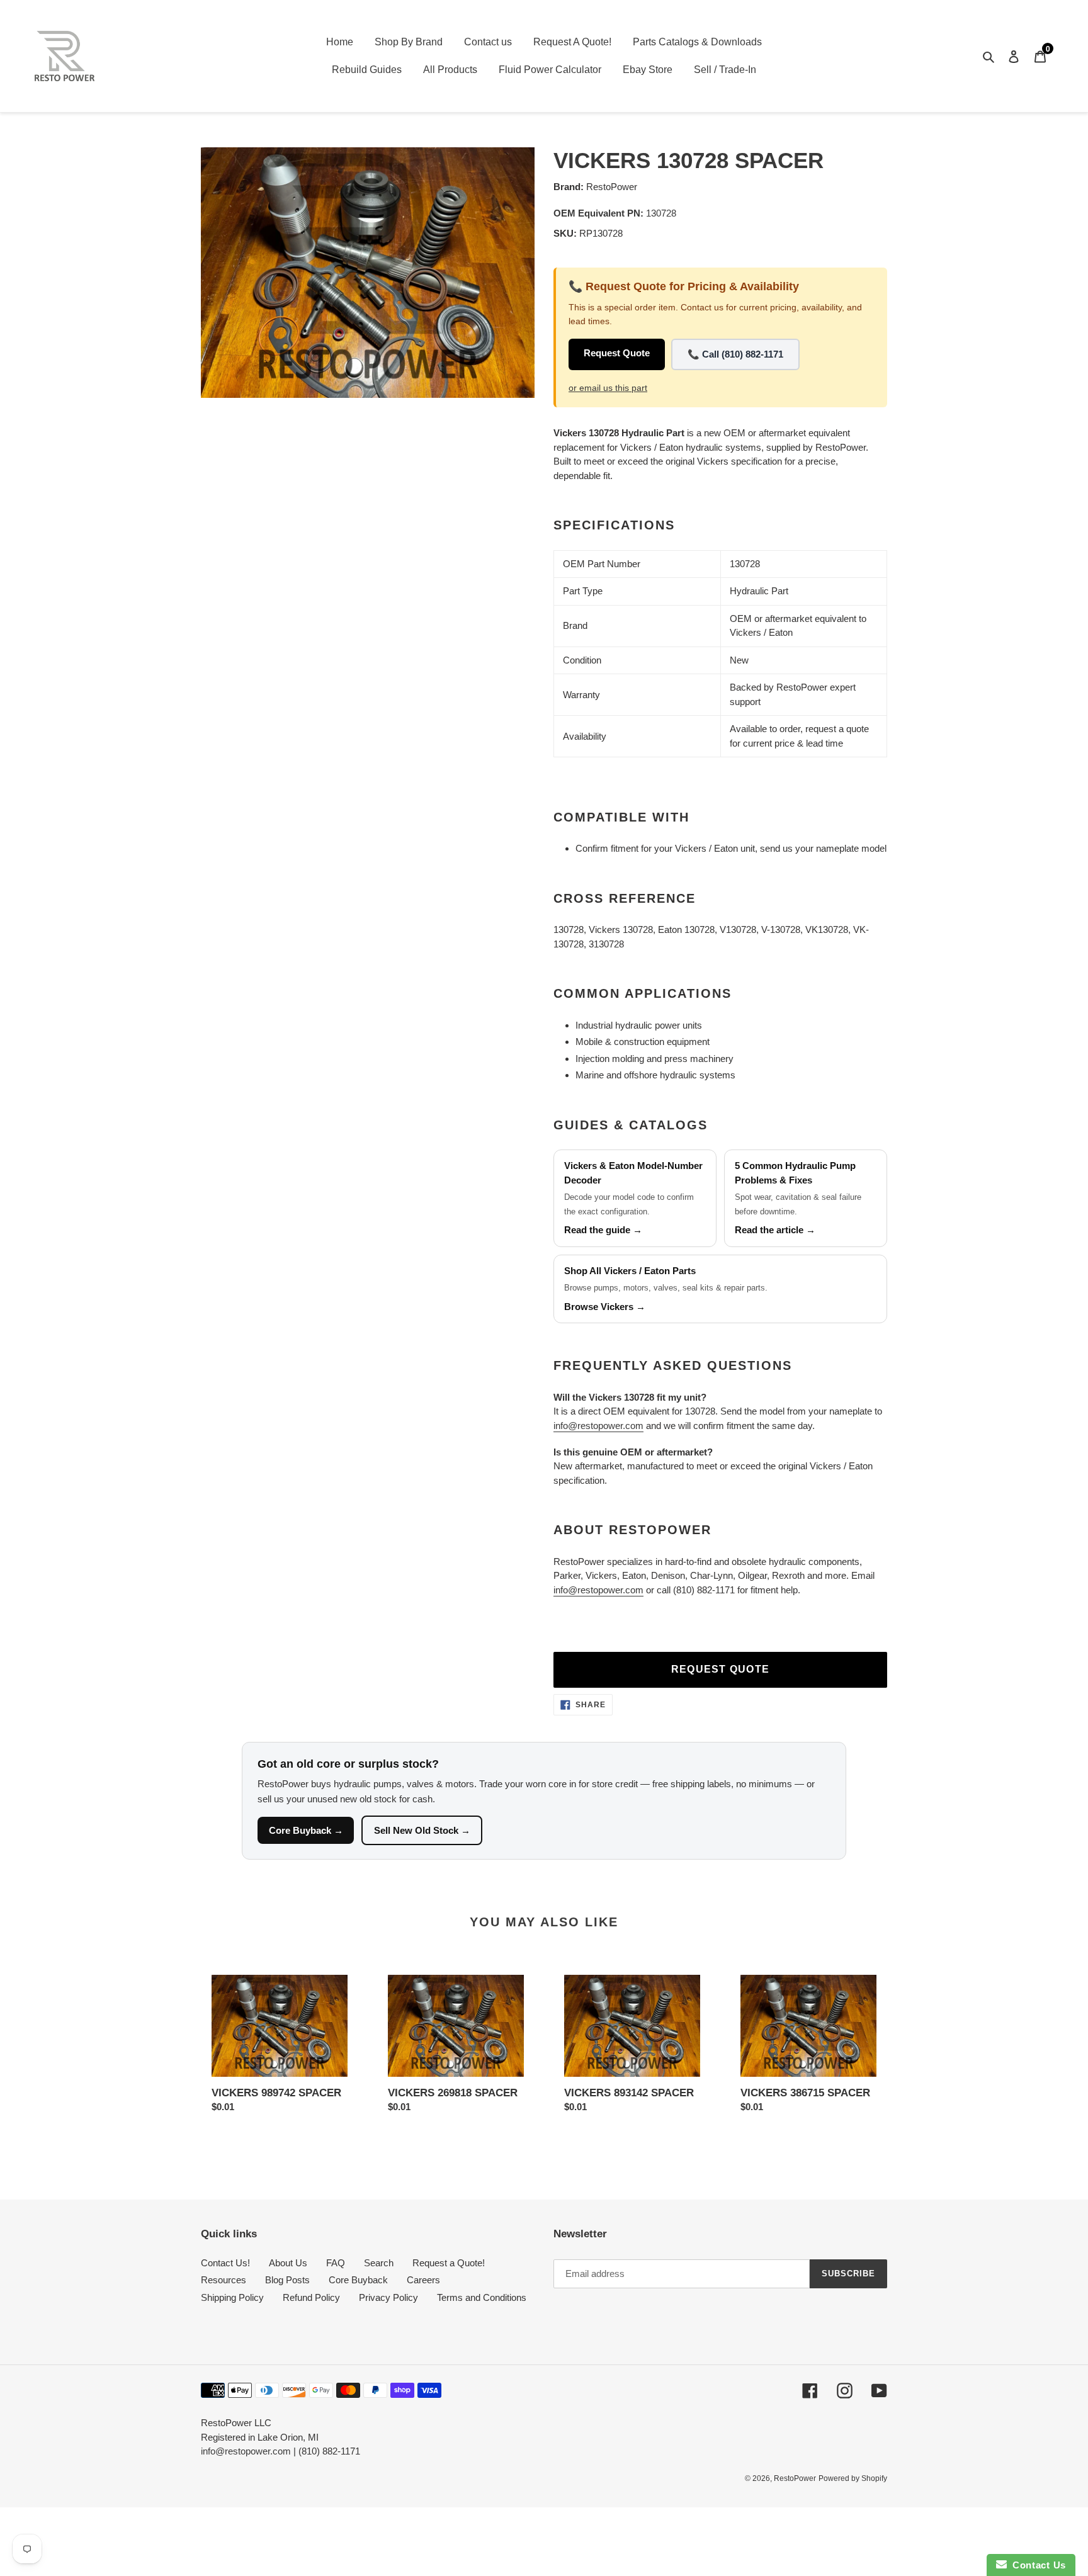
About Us (288, 2263)
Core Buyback (358, 2280)
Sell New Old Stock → (422, 1830)
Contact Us (1036, 2565)
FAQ (336, 2263)
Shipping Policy (232, 2297)
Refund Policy (311, 2297)
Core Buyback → (306, 1830)
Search (379, 2263)
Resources (224, 2280)
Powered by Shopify (853, 2478)
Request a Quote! (449, 2263)
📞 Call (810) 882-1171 (735, 354)
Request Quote (617, 353)
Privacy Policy (388, 2297)
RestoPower (795, 2478)
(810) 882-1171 (329, 2451)
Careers (423, 2280)
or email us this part (608, 388)
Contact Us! (225, 2263)
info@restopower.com (598, 1426)
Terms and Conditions (482, 2297)
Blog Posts (287, 2280)
